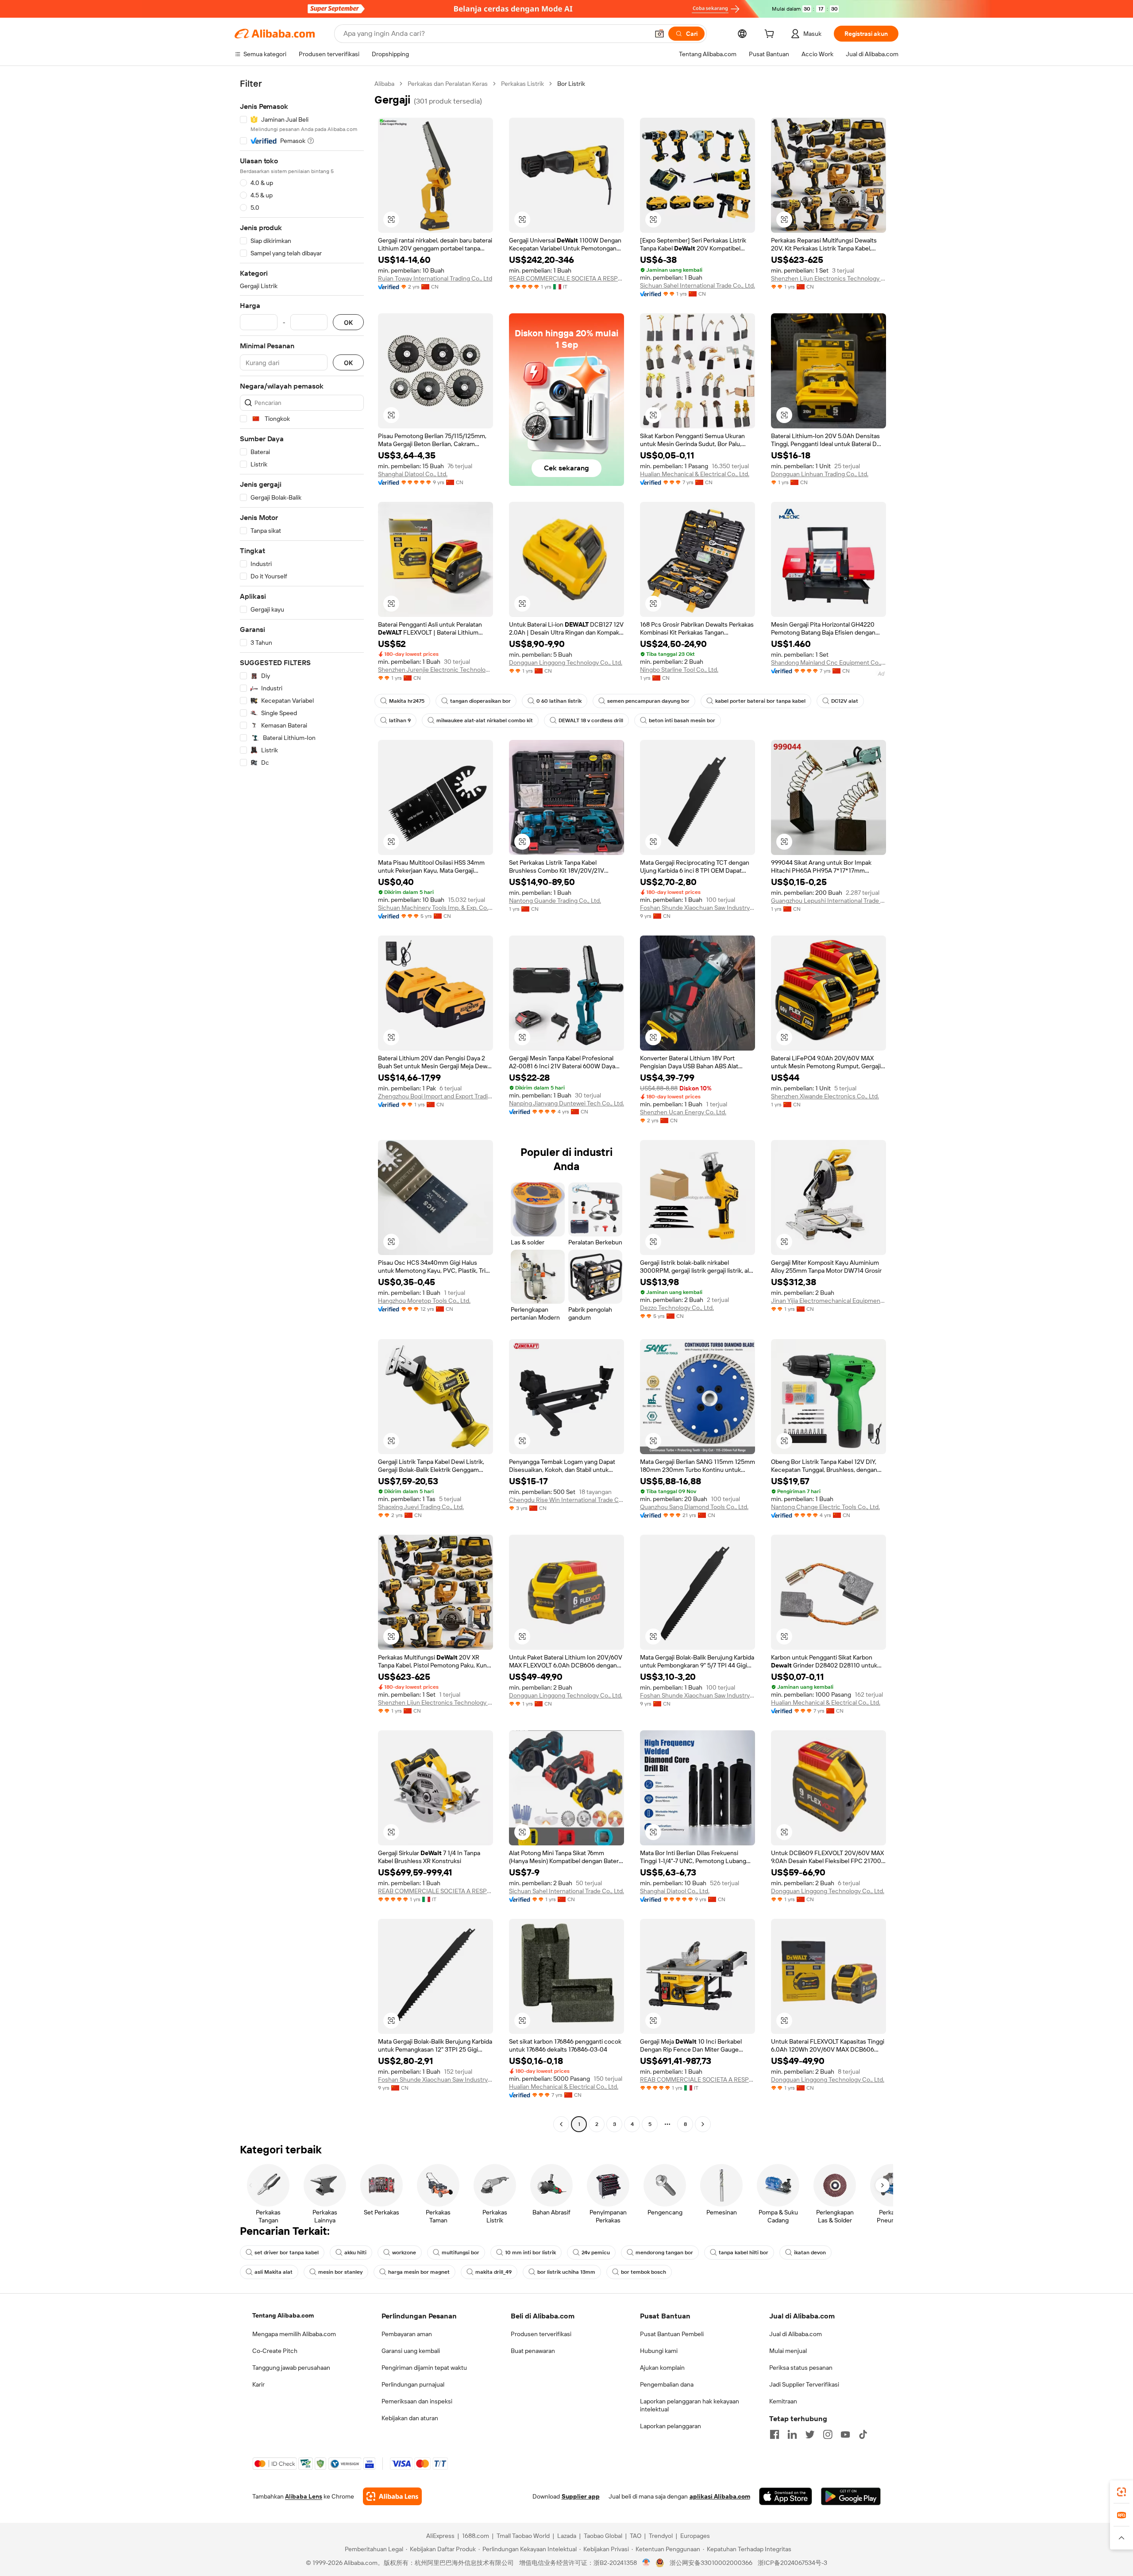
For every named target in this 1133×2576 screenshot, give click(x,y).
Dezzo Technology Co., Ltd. (677, 1308)
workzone (404, 2253)
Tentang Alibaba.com (283, 2315)
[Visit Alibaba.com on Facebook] (775, 2434)
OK (348, 322)
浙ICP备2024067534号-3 (792, 2563)
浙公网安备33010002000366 (711, 2563)
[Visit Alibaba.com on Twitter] (810, 2434)
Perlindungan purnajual (413, 2384)
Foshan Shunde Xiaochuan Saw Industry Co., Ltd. (698, 908)
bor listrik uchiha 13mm (566, 2272)
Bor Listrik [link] (571, 84)
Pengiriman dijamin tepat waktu (424, 2368)
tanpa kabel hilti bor (744, 2253)
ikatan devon (810, 2253)
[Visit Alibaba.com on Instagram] (828, 2434)
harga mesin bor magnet (419, 2272)
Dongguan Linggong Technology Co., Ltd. (566, 662)
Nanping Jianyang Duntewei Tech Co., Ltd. (566, 1103)
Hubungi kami (659, 2351)
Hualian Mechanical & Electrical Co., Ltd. (695, 474)
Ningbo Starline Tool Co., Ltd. (679, 670)
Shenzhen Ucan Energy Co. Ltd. (683, 1112)
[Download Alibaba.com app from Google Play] (851, 2496)
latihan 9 (400, 720)
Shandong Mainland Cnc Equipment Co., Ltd (829, 662)
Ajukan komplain (662, 2368)
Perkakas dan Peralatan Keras (448, 84)
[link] (1121, 2492)
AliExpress (440, 2536)
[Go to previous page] (561, 2124)
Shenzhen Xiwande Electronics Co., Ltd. (825, 1096)
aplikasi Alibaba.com (720, 2496)
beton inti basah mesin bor (682, 720)
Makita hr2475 (407, 701)
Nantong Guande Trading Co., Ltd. (555, 901)
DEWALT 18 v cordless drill (591, 720)
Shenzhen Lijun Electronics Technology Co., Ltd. (829, 278)
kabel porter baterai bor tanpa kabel (760, 701)
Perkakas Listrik (522, 84)
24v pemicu (596, 2253)
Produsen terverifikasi (541, 2334)
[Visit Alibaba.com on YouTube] (845, 2434)
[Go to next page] (703, 2124)
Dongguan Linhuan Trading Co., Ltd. (820, 474)
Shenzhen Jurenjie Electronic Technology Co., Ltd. (435, 670)
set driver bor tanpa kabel (287, 2253)
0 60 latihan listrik (559, 701)
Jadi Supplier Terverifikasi (804, 2384)
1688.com (476, 2536)
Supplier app (581, 2496)
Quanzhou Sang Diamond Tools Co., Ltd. (694, 1507)
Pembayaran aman (407, 2334)
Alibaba (384, 84)
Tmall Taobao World (523, 2536)
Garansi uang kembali (411, 2351)
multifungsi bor (461, 2253)
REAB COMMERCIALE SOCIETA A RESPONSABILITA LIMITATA (566, 278)
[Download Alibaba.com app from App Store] (786, 2496)
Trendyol (661, 2536)
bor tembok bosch (644, 2272)
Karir (258, 2384)
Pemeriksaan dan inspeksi (417, 2401)
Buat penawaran (533, 2351)
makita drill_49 (493, 2272)
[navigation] (302, 1105)
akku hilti (355, 2253)
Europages (695, 2536)
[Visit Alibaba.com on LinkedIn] (792, 2434)
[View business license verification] (646, 2563)
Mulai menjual (788, 2351)
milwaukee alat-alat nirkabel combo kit (485, 720)
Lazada (567, 2536)
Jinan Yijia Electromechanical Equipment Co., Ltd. (829, 1301)
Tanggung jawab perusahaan (291, 2368)
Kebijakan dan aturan (410, 2418)
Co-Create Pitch (275, 2351)
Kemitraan (783, 2401)
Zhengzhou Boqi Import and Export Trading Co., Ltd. (435, 1096)
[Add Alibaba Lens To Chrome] (392, 2496)
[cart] (771, 35)
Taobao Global (603, 2536)
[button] (659, 34)
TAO (636, 2536)
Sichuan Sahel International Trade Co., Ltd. (698, 285)
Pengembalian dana (667, 2384)
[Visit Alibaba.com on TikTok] (863, 2434)
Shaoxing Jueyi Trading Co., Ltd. (421, 1507)
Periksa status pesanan (801, 2368)
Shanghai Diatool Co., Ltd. (413, 474)
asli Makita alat (274, 2272)
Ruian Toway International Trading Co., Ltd (435, 278)
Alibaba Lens (304, 2496)
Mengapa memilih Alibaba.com (294, 2334)
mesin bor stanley (340, 2272)
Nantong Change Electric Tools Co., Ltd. (825, 1507)
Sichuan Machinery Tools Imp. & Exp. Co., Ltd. (435, 908)
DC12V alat (845, 701)
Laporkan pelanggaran (671, 2426)
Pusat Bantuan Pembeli (672, 2334)
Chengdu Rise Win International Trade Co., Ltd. (566, 1500)
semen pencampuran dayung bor (648, 701)
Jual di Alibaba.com (796, 2334)
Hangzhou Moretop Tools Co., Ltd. (424, 1301)
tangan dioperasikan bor (480, 701)
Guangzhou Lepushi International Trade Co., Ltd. (829, 901)
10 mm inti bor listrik (530, 2253)
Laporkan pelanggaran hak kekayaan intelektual (690, 2405)
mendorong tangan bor (664, 2253)
